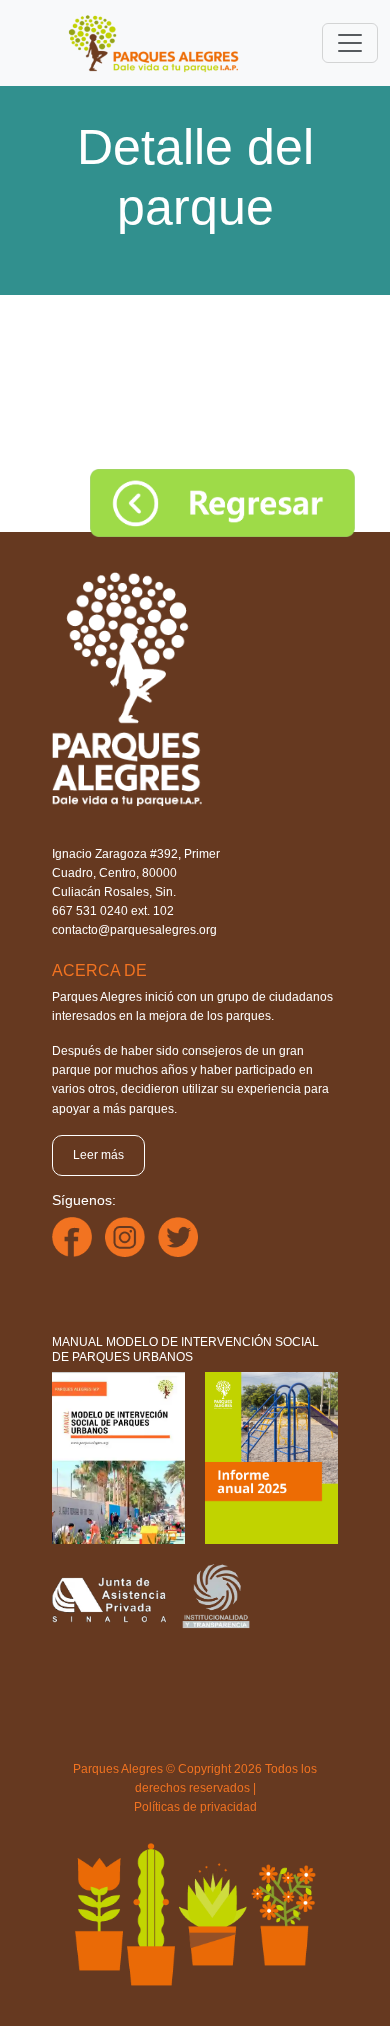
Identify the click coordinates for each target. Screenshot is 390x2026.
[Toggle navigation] (350, 43)
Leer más (98, 1155)
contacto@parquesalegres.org (134, 930)
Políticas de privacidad (195, 1807)
